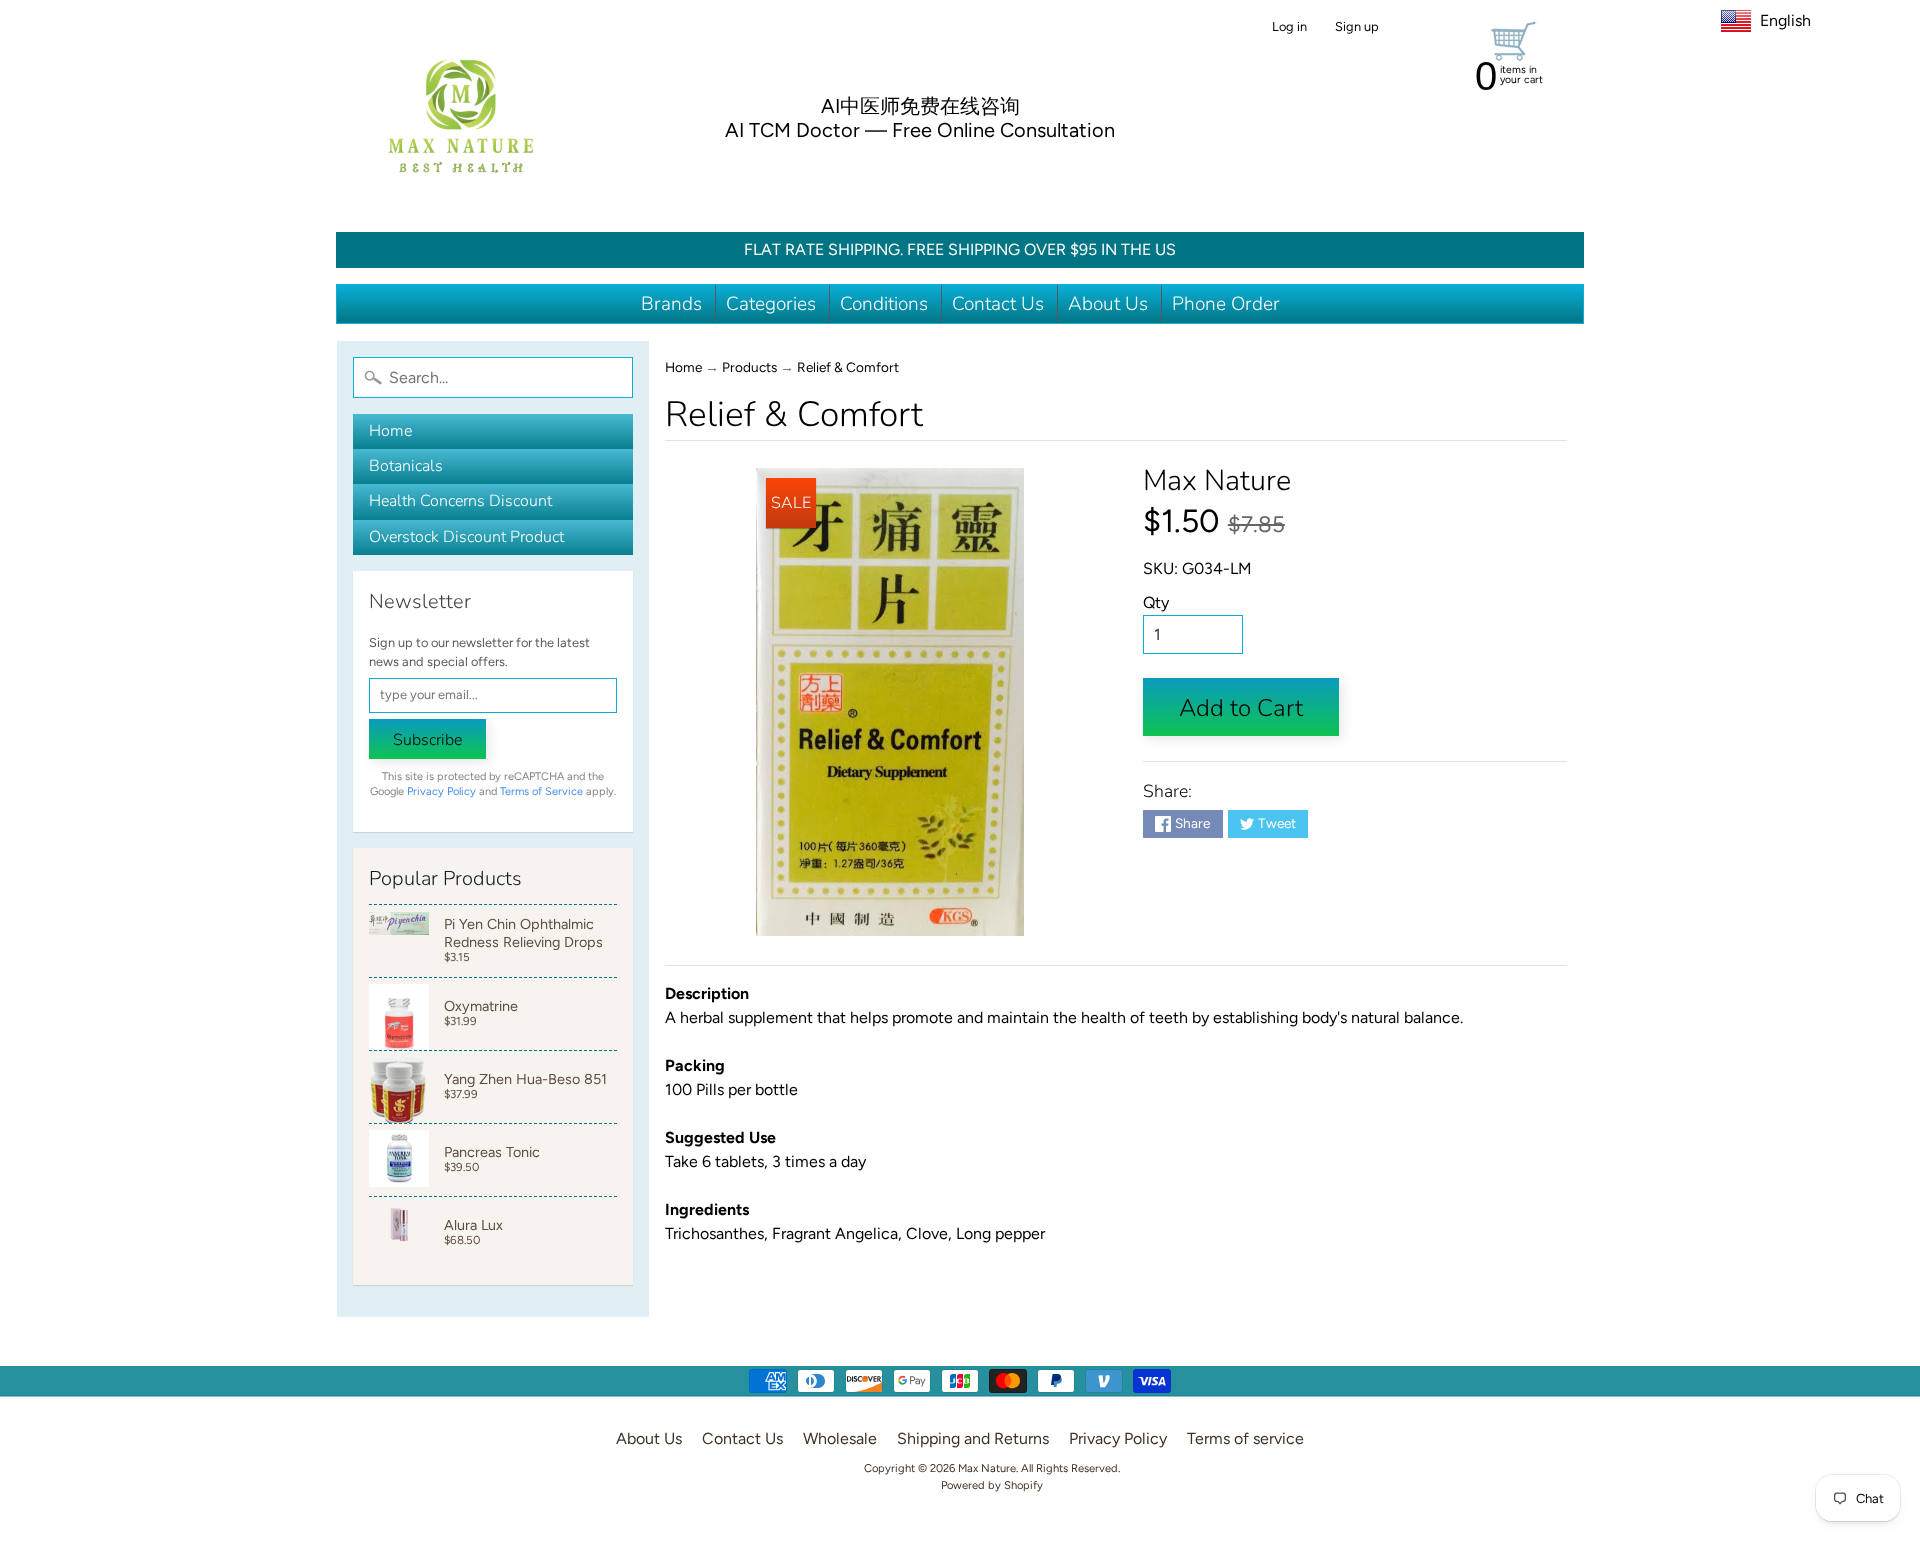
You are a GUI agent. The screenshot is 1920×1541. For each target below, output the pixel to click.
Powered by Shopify (992, 1485)
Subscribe (427, 740)
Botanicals (406, 466)
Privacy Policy (441, 791)
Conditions (884, 304)
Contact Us (998, 304)
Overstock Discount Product (466, 537)
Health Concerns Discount (460, 501)
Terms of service (1245, 1438)
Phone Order (1226, 304)
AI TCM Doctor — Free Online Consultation (920, 130)
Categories (771, 304)
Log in (1289, 27)
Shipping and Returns (973, 1438)
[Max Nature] (461, 116)
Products (749, 367)
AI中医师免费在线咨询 (920, 106)
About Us (1108, 304)
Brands (671, 304)
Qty (1156, 602)
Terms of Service (541, 791)
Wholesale (840, 1438)
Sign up (1357, 27)
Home (390, 431)
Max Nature (1217, 480)
